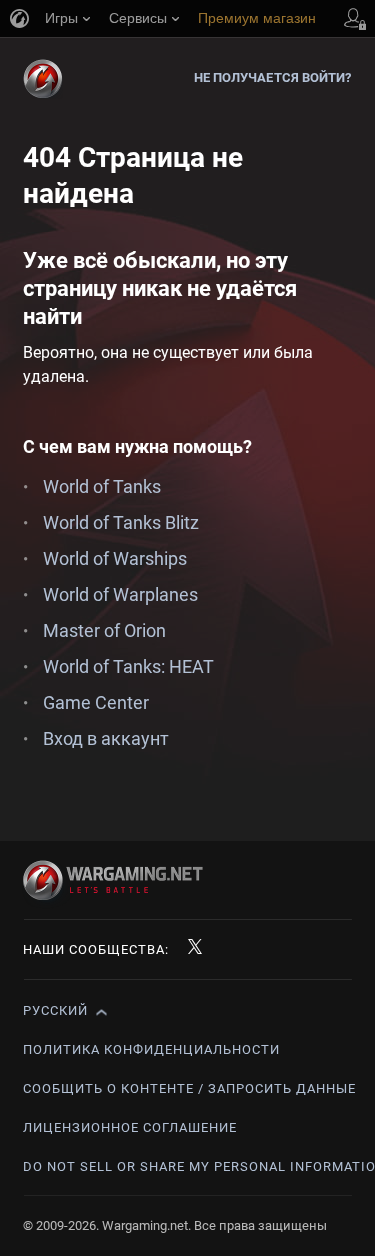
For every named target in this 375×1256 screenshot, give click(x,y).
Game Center (96, 702)
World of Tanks (102, 486)
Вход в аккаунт (106, 738)
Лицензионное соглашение (130, 1127)
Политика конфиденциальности (151, 1049)
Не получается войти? (273, 77)
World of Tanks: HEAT (128, 666)
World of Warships (115, 558)
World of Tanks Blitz (121, 522)
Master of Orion (104, 630)
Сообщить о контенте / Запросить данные (189, 1088)
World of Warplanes (120, 594)
